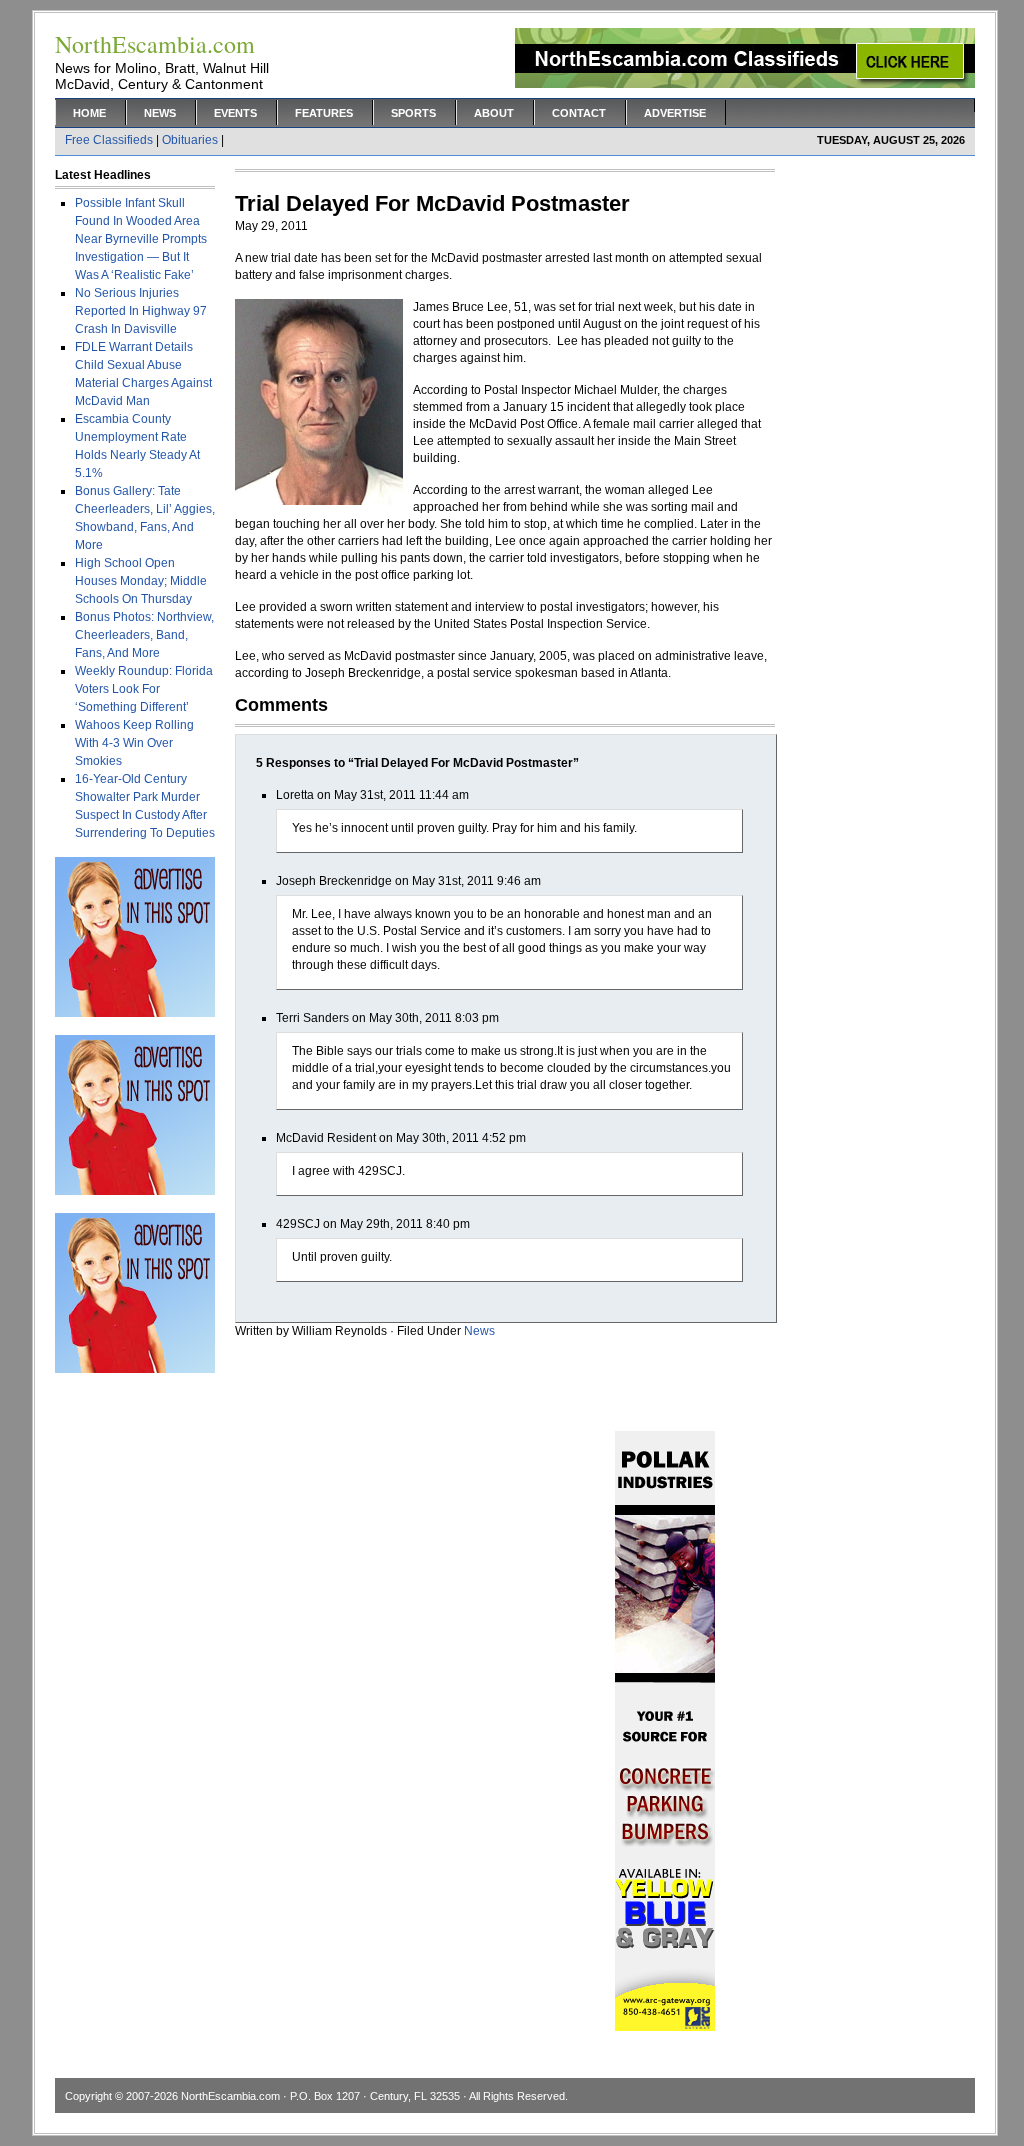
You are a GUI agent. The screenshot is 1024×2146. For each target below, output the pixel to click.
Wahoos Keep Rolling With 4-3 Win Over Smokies (134, 743)
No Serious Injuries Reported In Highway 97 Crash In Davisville (141, 311)
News (160, 113)
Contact (579, 113)
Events (235, 113)
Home (89, 113)
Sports (413, 113)
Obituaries (190, 140)
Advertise (675, 113)
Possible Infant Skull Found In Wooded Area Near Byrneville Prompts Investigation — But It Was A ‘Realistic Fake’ (141, 239)
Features (324, 113)
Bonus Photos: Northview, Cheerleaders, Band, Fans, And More (144, 635)
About (494, 113)
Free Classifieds (109, 140)
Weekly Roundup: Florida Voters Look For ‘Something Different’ (144, 689)
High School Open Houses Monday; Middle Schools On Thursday (141, 581)
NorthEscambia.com (230, 2096)
